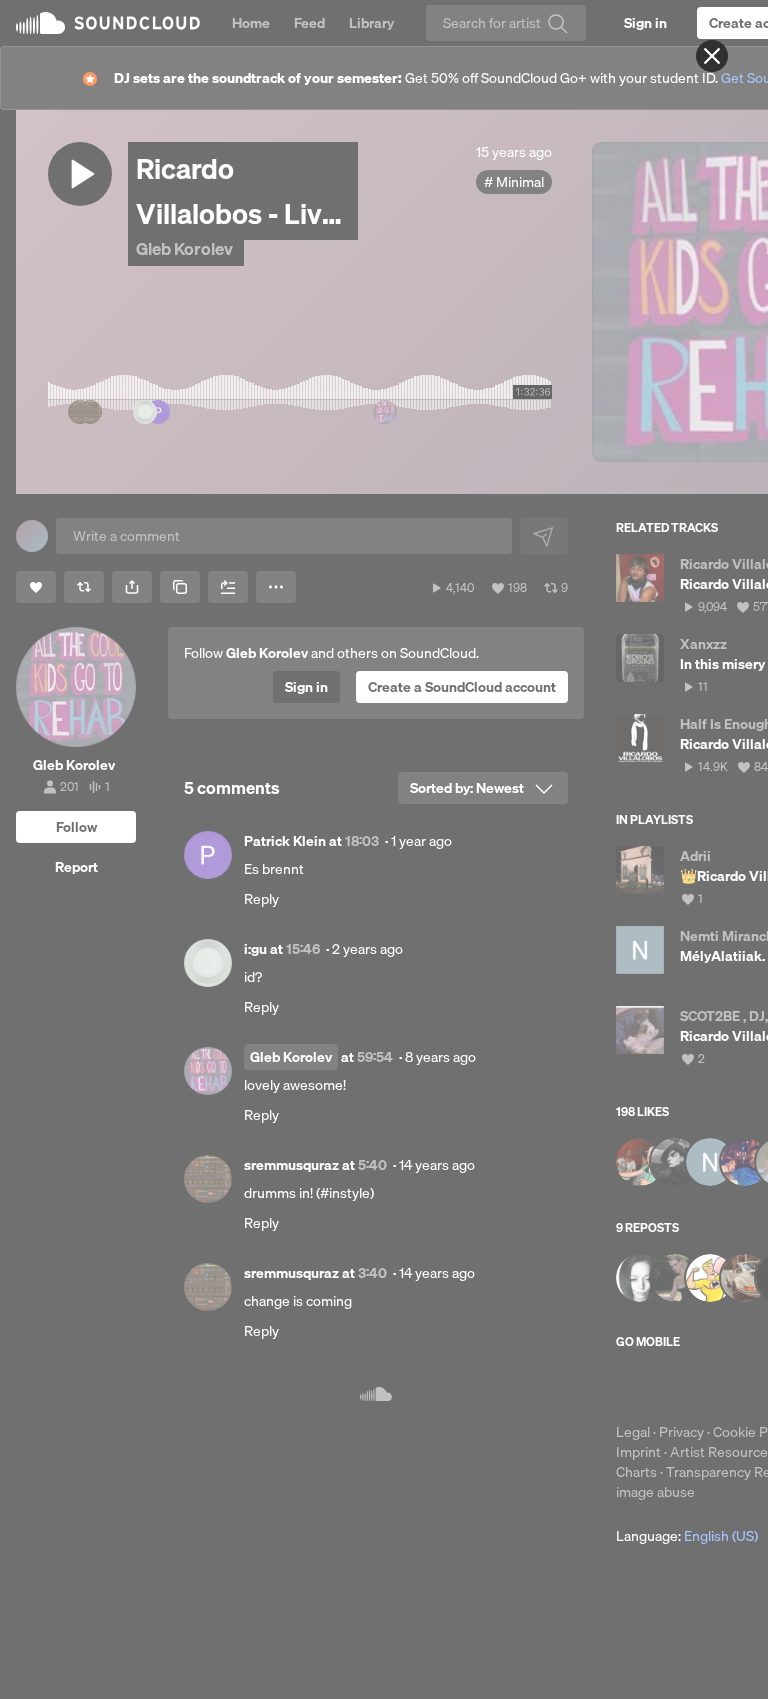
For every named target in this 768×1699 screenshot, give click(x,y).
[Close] (712, 56)
